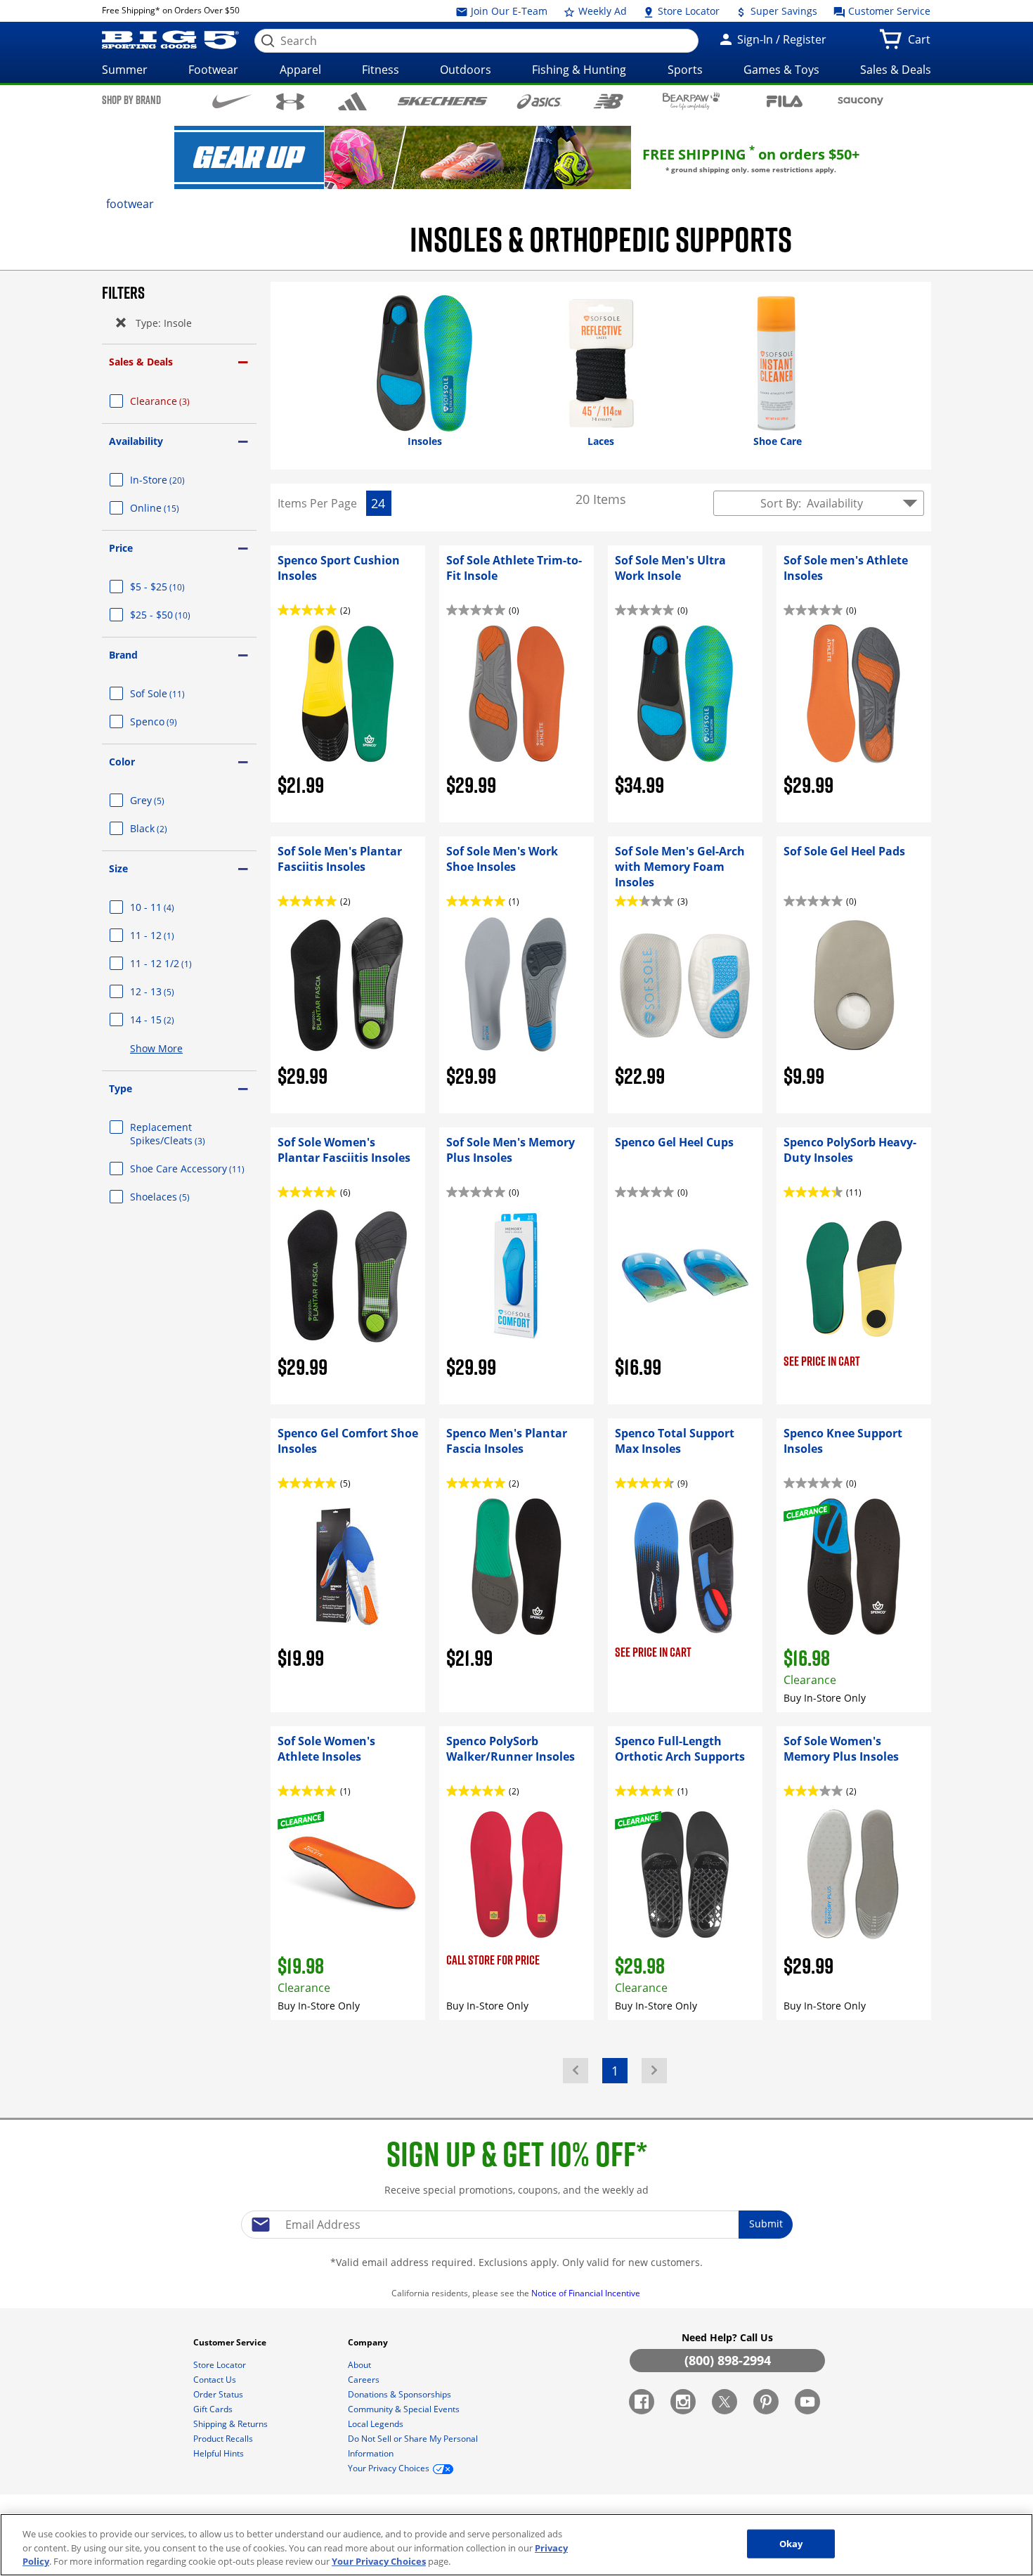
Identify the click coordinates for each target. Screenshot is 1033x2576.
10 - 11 (169, 907)
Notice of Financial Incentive (587, 2293)
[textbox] (516, 2225)
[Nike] (232, 101)
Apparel (300, 70)
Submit (766, 2224)
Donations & (399, 2394)
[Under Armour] (291, 102)
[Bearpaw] (691, 101)
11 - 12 (169, 935)
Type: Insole (163, 323)
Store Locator (687, 11)
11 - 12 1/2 (178, 963)
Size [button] (118, 868)
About (360, 2365)
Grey (164, 800)
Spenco (170, 721)
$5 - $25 (174, 587)
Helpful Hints (220, 2453)
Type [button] (121, 1088)
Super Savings (782, 11)
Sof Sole (174, 693)
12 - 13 (169, 991)
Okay (791, 2543)
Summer (125, 70)
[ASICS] (539, 101)
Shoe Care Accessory (193, 1169)
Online (171, 508)
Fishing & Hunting (579, 70)
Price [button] (121, 548)
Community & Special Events (405, 2409)
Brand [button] (123, 655)
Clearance (177, 401)
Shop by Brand (131, 100)
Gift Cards (214, 2409)
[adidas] (352, 101)
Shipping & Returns (232, 2424)
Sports (685, 70)
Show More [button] (156, 1048)
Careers (365, 2380)
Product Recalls (224, 2439)
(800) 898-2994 (728, 2360)
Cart (922, 44)
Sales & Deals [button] (141, 362)
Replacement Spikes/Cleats (184, 1134)
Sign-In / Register (780, 39)
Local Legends (377, 2424)
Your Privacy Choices (379, 2561)
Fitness (381, 70)
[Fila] (785, 100)
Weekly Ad (601, 11)
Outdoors (466, 70)
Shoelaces (177, 1197)
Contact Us (216, 2380)
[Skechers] (442, 100)
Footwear (213, 70)
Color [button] (122, 762)
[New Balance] (608, 101)
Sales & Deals (896, 70)
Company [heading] (369, 2342)
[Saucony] (860, 101)
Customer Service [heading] (231, 2342)
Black (165, 828)
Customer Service (888, 11)
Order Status (219, 2394)
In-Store (174, 480)
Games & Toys (781, 70)
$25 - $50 (177, 615)
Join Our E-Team (508, 11)
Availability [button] (136, 441)
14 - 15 (169, 1020)
